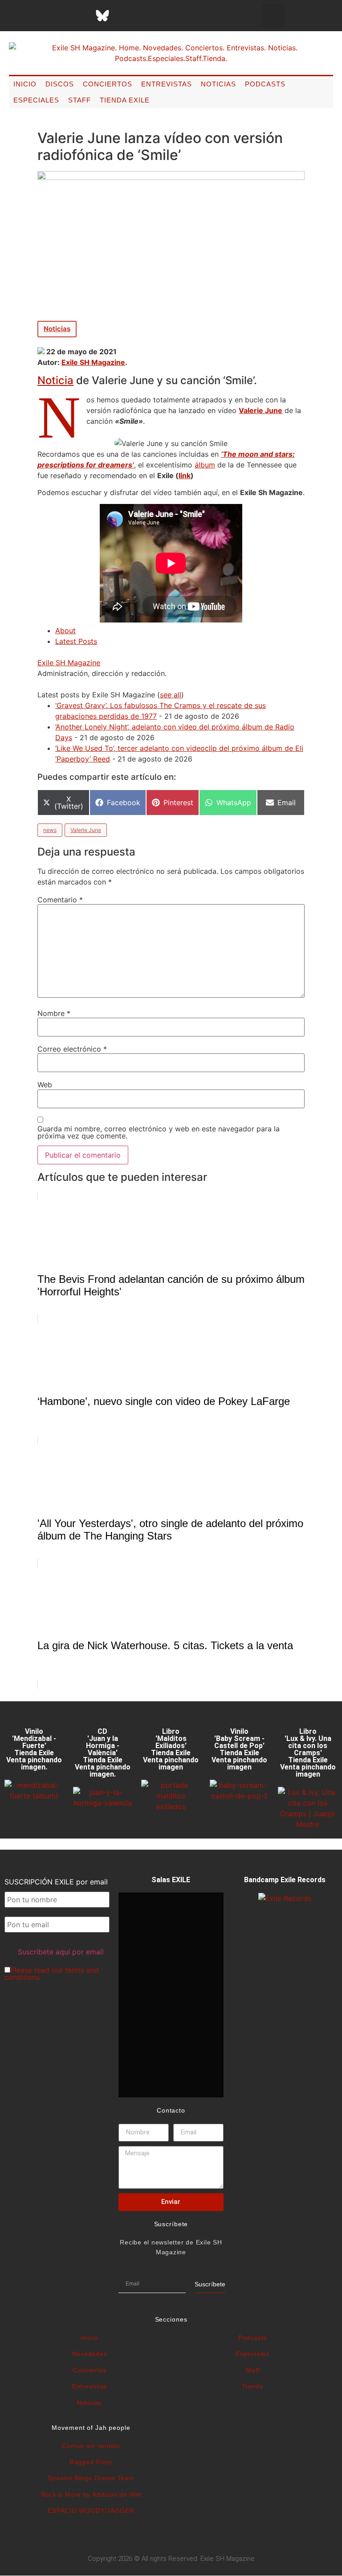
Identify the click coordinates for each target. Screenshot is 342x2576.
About (65, 631)
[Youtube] (147, 16)
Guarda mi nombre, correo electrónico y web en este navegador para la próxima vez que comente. (159, 1132)
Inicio (25, 84)
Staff (79, 100)
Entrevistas (167, 84)
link (185, 475)
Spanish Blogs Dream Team (91, 2478)
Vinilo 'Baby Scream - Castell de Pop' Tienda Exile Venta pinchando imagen (239, 1749)
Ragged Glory (91, 2462)
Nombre (54, 1013)
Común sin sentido (91, 2446)
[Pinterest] (125, 16)
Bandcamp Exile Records (285, 1880)
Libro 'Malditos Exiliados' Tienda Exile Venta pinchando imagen (171, 1749)
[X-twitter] (36, 16)
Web (45, 1085)
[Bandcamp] (169, 16)
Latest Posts (76, 641)
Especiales (36, 100)
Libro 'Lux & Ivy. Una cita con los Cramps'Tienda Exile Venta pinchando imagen (308, 1753)
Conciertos (108, 84)
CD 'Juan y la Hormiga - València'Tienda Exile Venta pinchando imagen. (103, 1753)
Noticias (218, 84)
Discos (60, 84)
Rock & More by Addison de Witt (91, 2494)
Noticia (55, 380)
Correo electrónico (72, 1049)
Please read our (52, 1974)
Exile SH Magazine (93, 362)
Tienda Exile (125, 100)
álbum (205, 465)
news (50, 830)
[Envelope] (191, 16)
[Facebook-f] (13, 16)
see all (171, 695)
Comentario (60, 900)
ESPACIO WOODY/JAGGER (91, 2510)
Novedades (90, 2354)
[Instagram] (58, 16)
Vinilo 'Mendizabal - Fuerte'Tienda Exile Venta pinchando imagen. (34, 1749)
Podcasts (265, 84)
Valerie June (86, 830)
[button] (273, 16)
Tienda (252, 2386)
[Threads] (80, 16)
